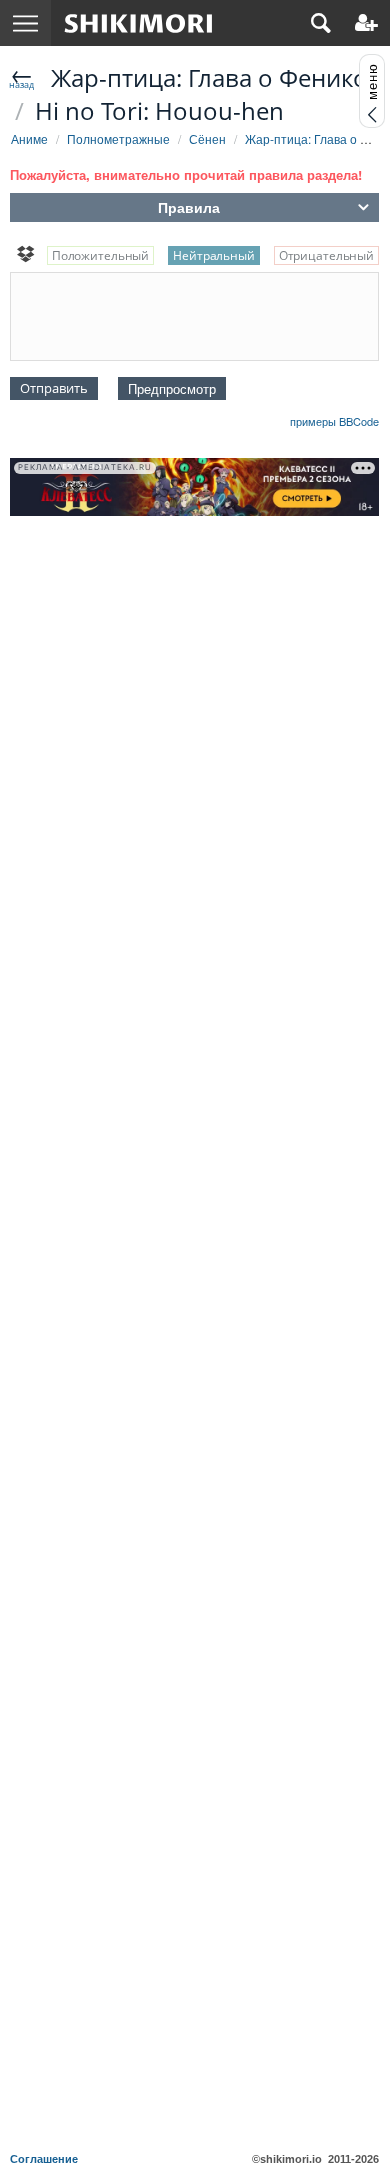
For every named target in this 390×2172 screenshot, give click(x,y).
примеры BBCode (334, 421)
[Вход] (366, 23)
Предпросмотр (172, 388)
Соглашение (44, 2159)
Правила (189, 207)
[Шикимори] (138, 23)
